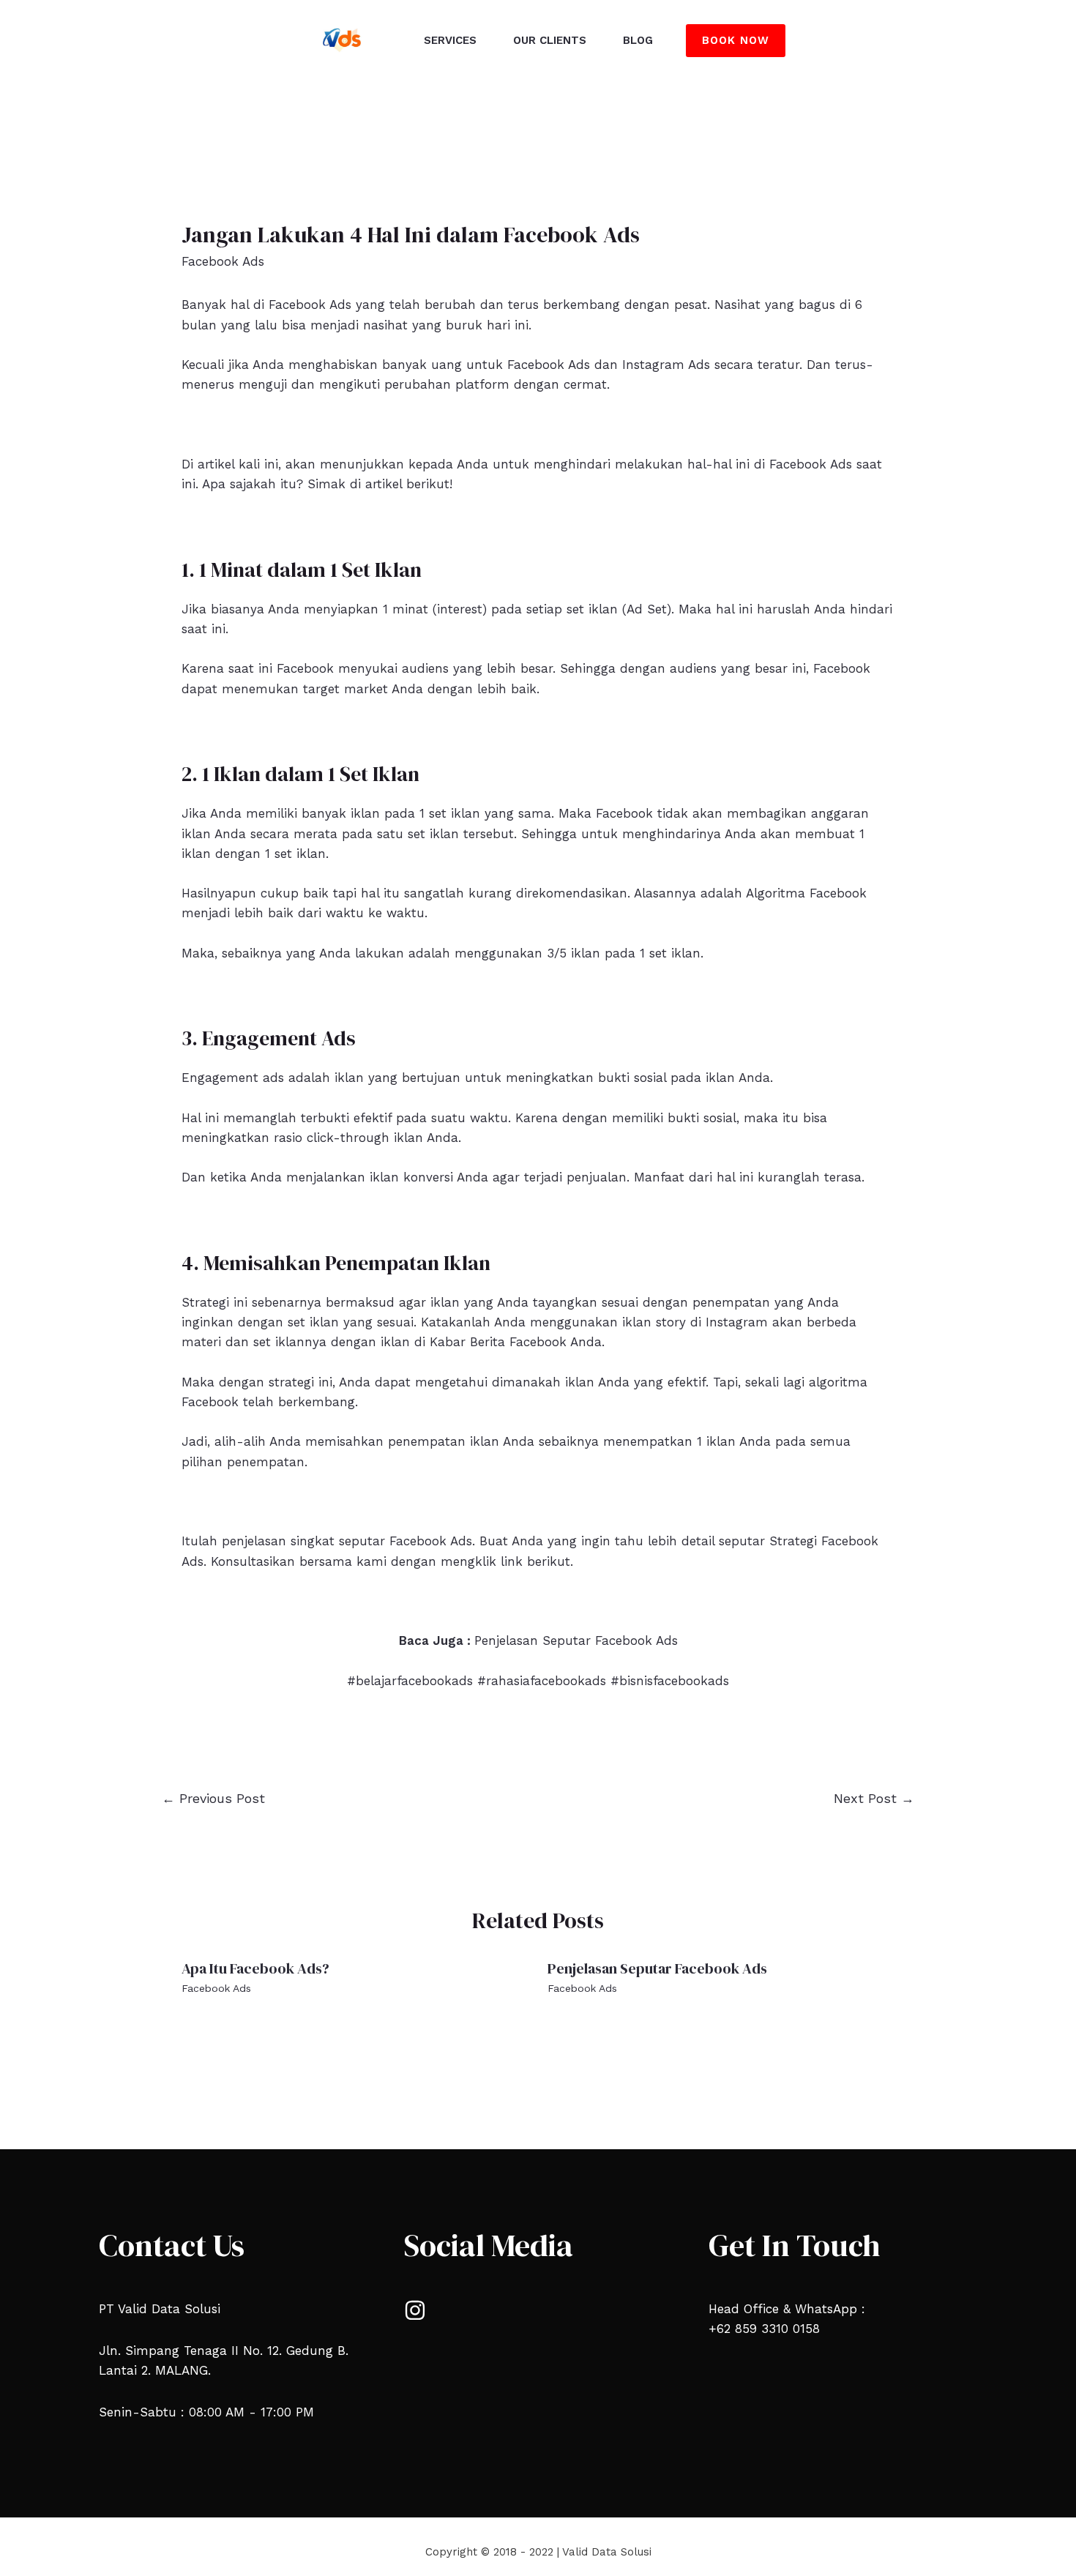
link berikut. (537, 1561)
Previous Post (213, 1798)
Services (450, 40)
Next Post (874, 1798)
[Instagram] (415, 2310)
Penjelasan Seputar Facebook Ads (576, 1640)
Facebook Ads (223, 261)
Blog (638, 40)
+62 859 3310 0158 (764, 2329)
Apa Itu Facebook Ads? (255, 1968)
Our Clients (550, 40)
